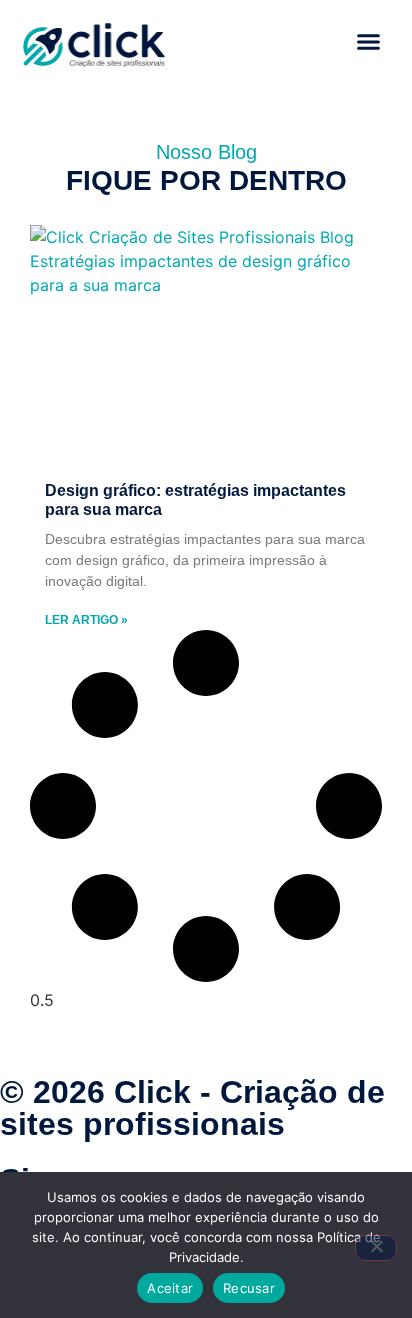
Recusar (249, 1288)
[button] (368, 42)
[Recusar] (376, 1248)
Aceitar (170, 1288)
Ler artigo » (86, 620)
